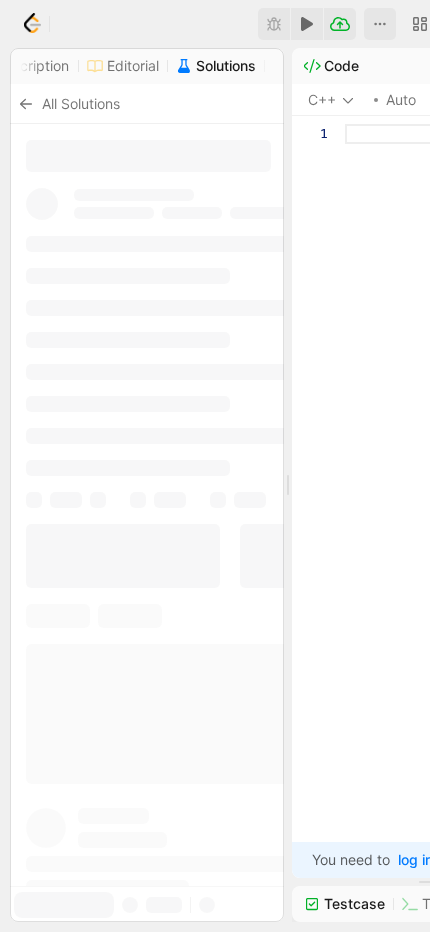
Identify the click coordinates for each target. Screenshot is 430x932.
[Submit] (340, 24)
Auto (401, 99)
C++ (322, 99)
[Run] (307, 24)
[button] (380, 24)
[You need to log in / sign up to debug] (274, 24)
